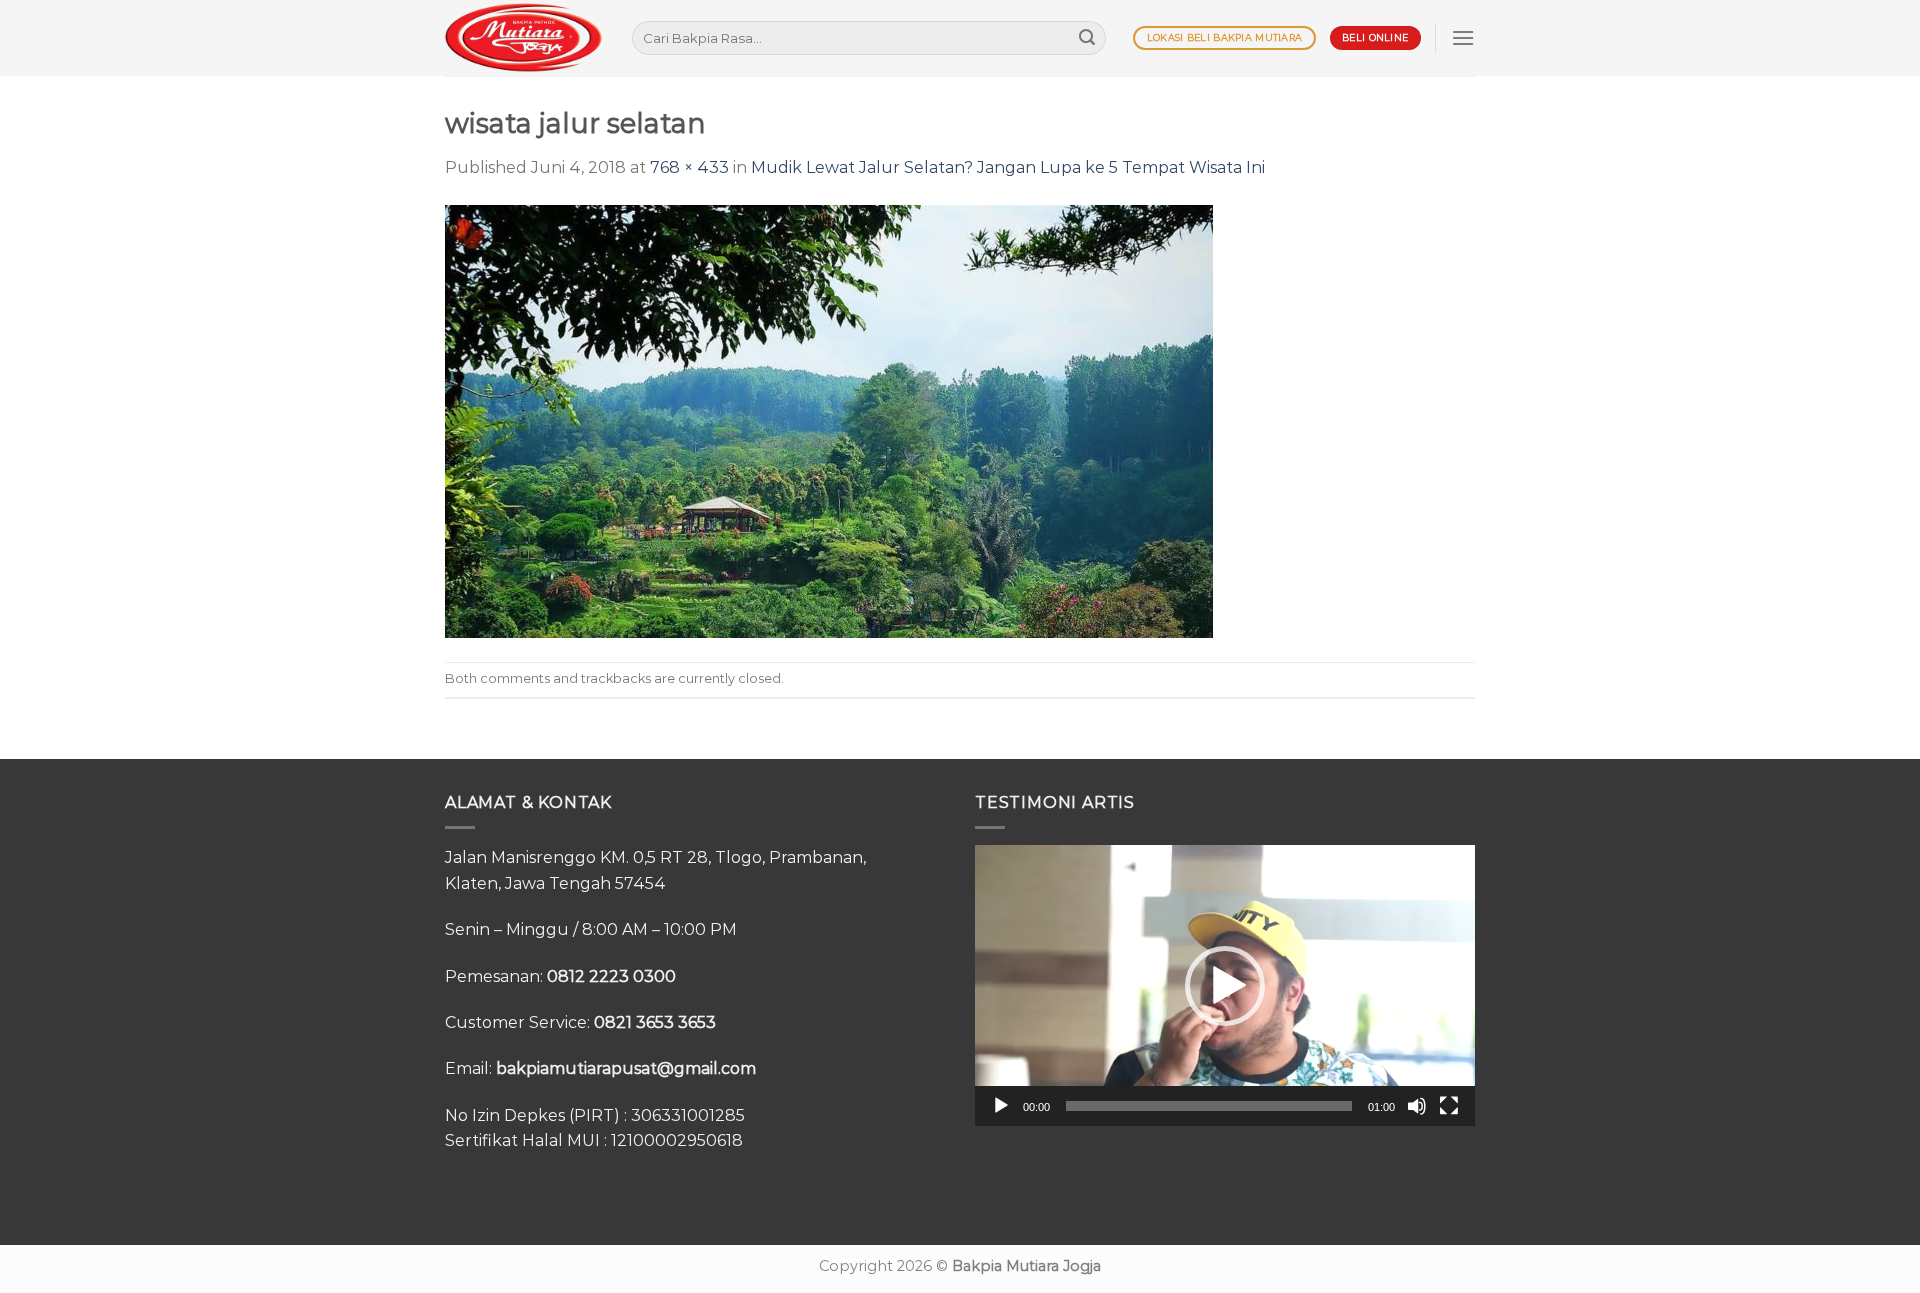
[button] (1225, 986)
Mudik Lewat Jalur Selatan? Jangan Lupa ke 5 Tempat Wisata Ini (1008, 167)
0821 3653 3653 (655, 1022)
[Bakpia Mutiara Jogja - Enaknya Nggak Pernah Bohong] (523, 37)
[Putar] (1001, 1106)
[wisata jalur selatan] (829, 419)
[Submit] (1087, 38)
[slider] (1209, 1106)
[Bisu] (1417, 1106)
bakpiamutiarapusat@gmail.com (626, 1068)
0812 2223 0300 (611, 976)
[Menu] (1463, 37)
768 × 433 (689, 167)
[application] (1225, 985)
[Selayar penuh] (1449, 1106)
